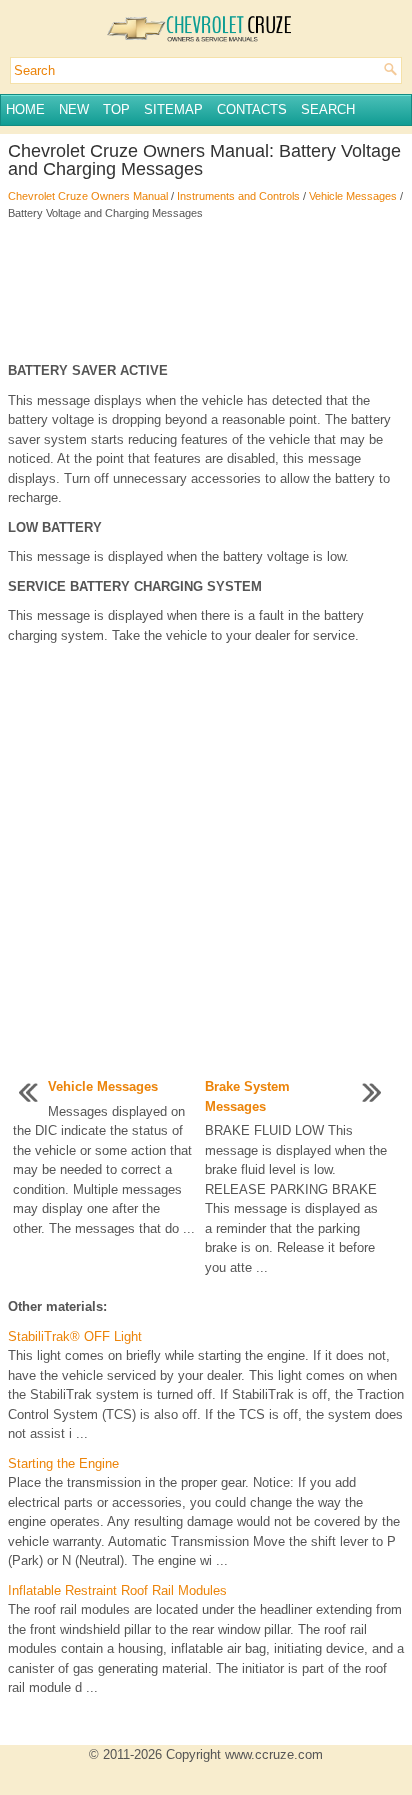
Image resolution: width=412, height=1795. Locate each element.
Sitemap (173, 109)
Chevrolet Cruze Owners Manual (88, 196)
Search (328, 109)
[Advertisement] (206, 291)
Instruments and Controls (238, 196)
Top (116, 109)
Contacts (252, 109)
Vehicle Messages (353, 196)
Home (25, 109)
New (74, 109)
